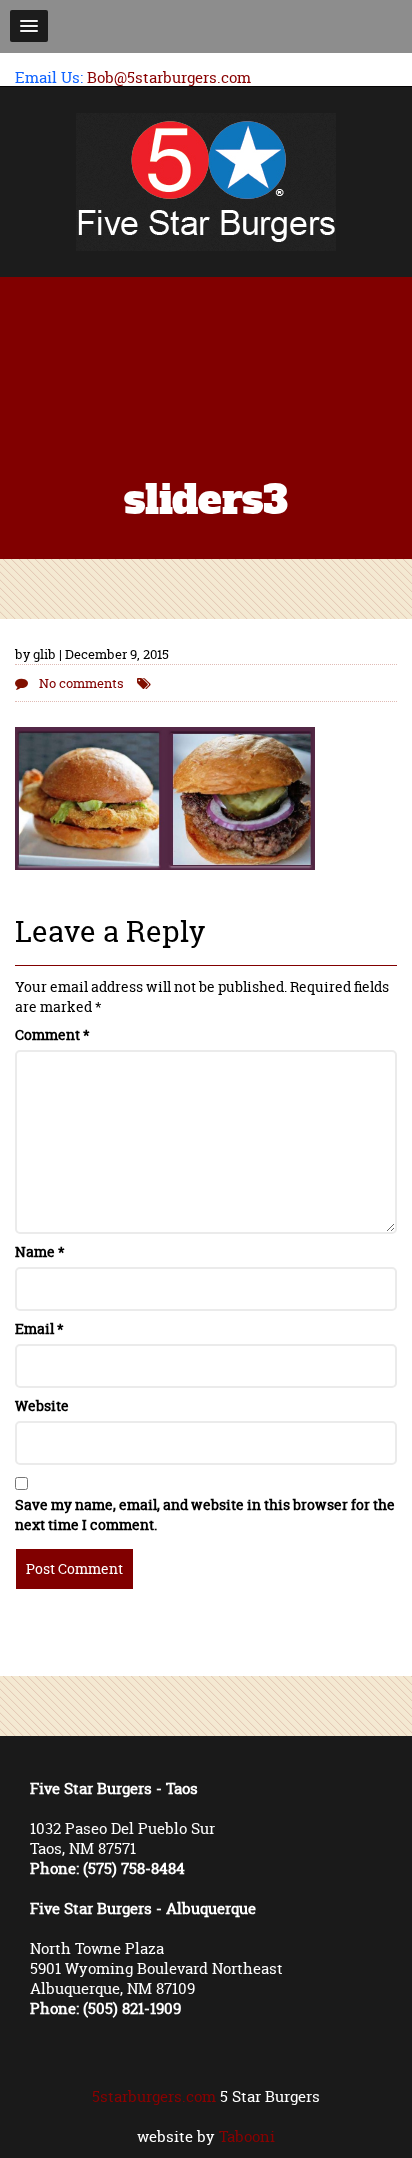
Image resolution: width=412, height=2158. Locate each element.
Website (42, 1405)
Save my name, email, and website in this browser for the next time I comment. (205, 1514)
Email (39, 1328)
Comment (52, 1034)
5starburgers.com (154, 2096)
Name (40, 1251)
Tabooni (247, 2136)
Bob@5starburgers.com (169, 77)
